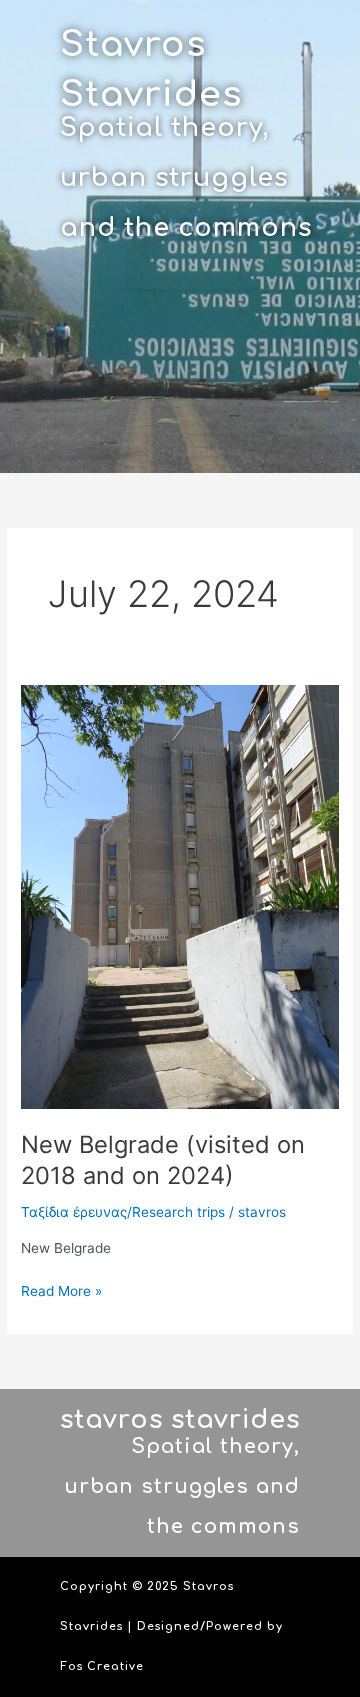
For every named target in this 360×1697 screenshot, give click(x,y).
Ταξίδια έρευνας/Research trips (123, 1212)
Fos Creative (102, 1666)
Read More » (61, 1289)
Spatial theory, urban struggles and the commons (186, 178)
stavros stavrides (180, 1420)
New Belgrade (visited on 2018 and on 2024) (163, 1160)
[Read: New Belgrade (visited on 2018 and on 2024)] (180, 896)
